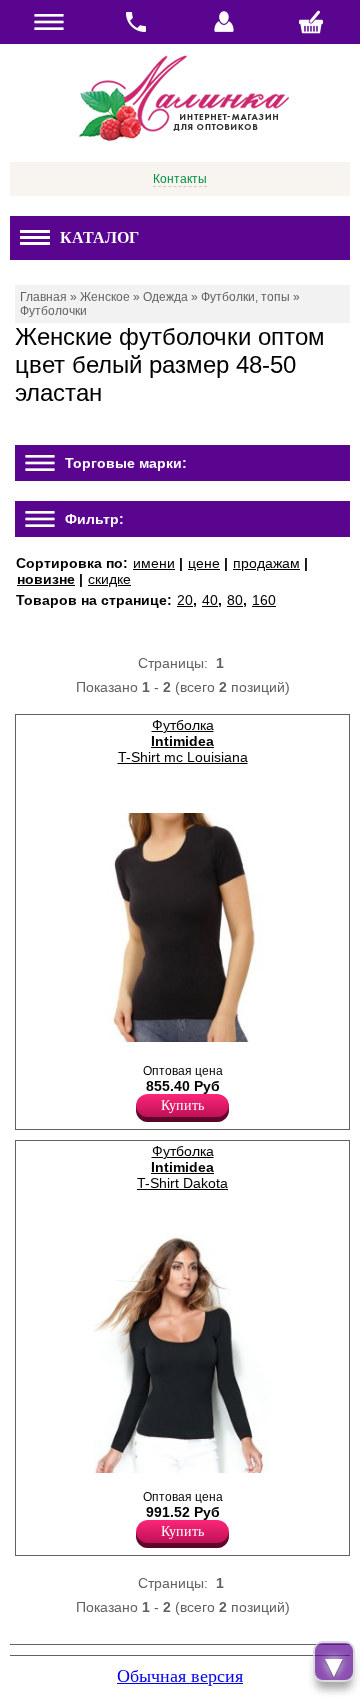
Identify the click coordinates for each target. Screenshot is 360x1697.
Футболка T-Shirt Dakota (182, 1167)
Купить (182, 1105)
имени (154, 563)
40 (210, 600)
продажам (266, 563)
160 (264, 600)
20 (185, 600)
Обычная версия (180, 1676)
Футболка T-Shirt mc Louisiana (183, 741)
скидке (109, 579)
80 (235, 600)
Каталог (99, 237)
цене (204, 563)
